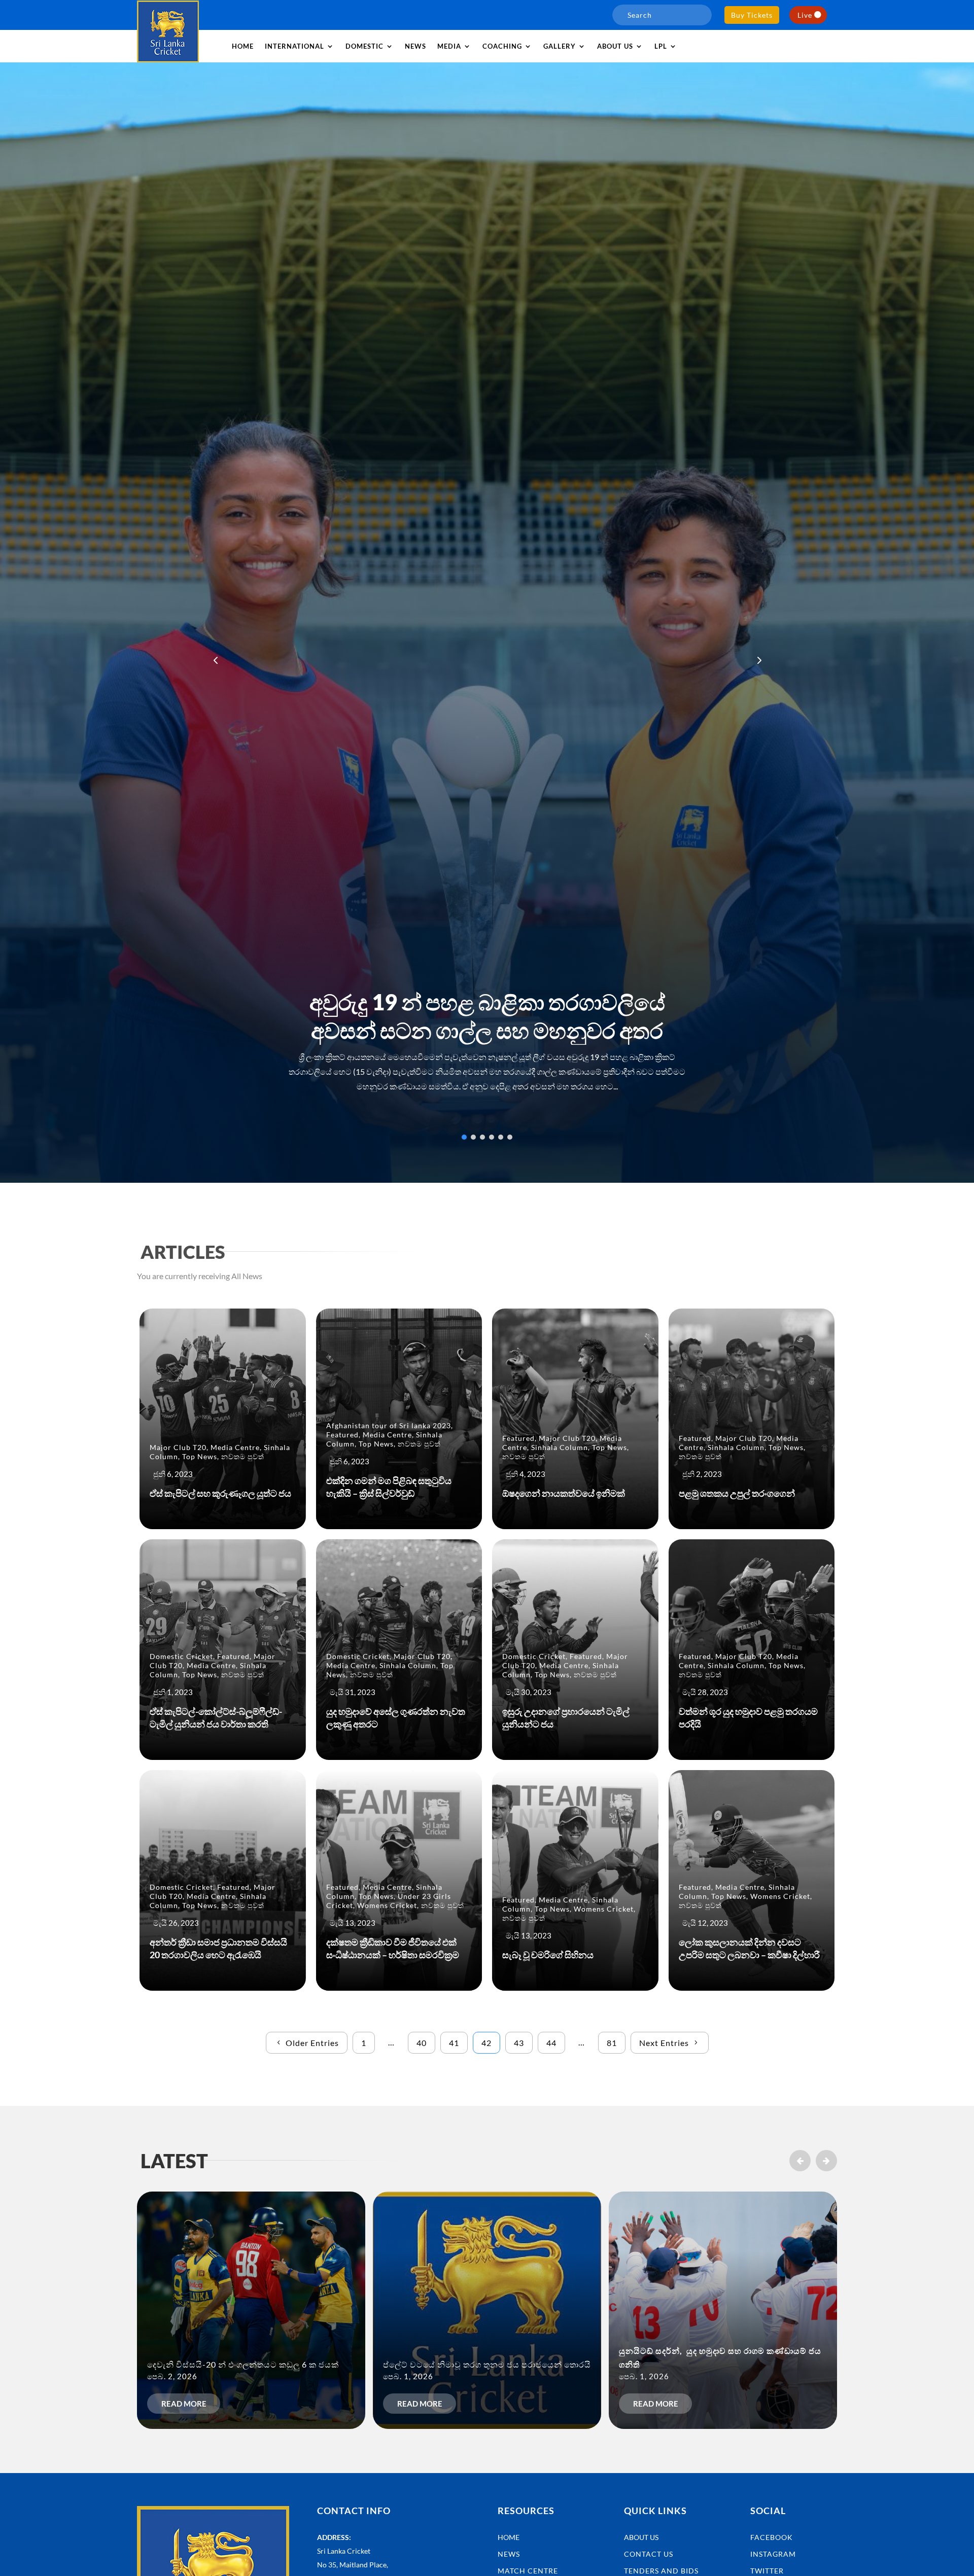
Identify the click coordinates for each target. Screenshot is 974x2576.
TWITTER (767, 2571)
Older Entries (312, 2043)
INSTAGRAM (773, 2554)
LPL (661, 46)
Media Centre (235, 1447)
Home (243, 46)
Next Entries (664, 2043)
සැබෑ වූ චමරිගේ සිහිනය (548, 1955)
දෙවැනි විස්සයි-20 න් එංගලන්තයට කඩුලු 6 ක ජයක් (243, 2364)
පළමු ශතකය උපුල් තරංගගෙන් (737, 1493)
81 (612, 2043)
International (294, 46)
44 (551, 2043)
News (415, 46)
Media (449, 46)
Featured (342, 1435)
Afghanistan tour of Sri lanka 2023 (389, 1425)
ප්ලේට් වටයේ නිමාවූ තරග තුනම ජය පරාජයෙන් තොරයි (487, 2364)
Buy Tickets (752, 15)
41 (454, 2043)
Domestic (364, 46)
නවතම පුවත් (243, 1456)
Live (805, 15)
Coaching (502, 46)
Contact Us (649, 2554)
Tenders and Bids (661, 2571)
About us (615, 46)
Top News (200, 1456)
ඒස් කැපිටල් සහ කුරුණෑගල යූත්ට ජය (220, 1493)
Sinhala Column (560, 1447)
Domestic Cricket (181, 1656)
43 (519, 2043)
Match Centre (528, 2571)
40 (422, 2043)
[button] (758, 660)
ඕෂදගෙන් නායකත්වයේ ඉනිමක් (564, 1493)
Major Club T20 (178, 1447)
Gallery (560, 46)
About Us (641, 2537)
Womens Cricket (387, 1905)
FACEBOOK (772, 2537)
